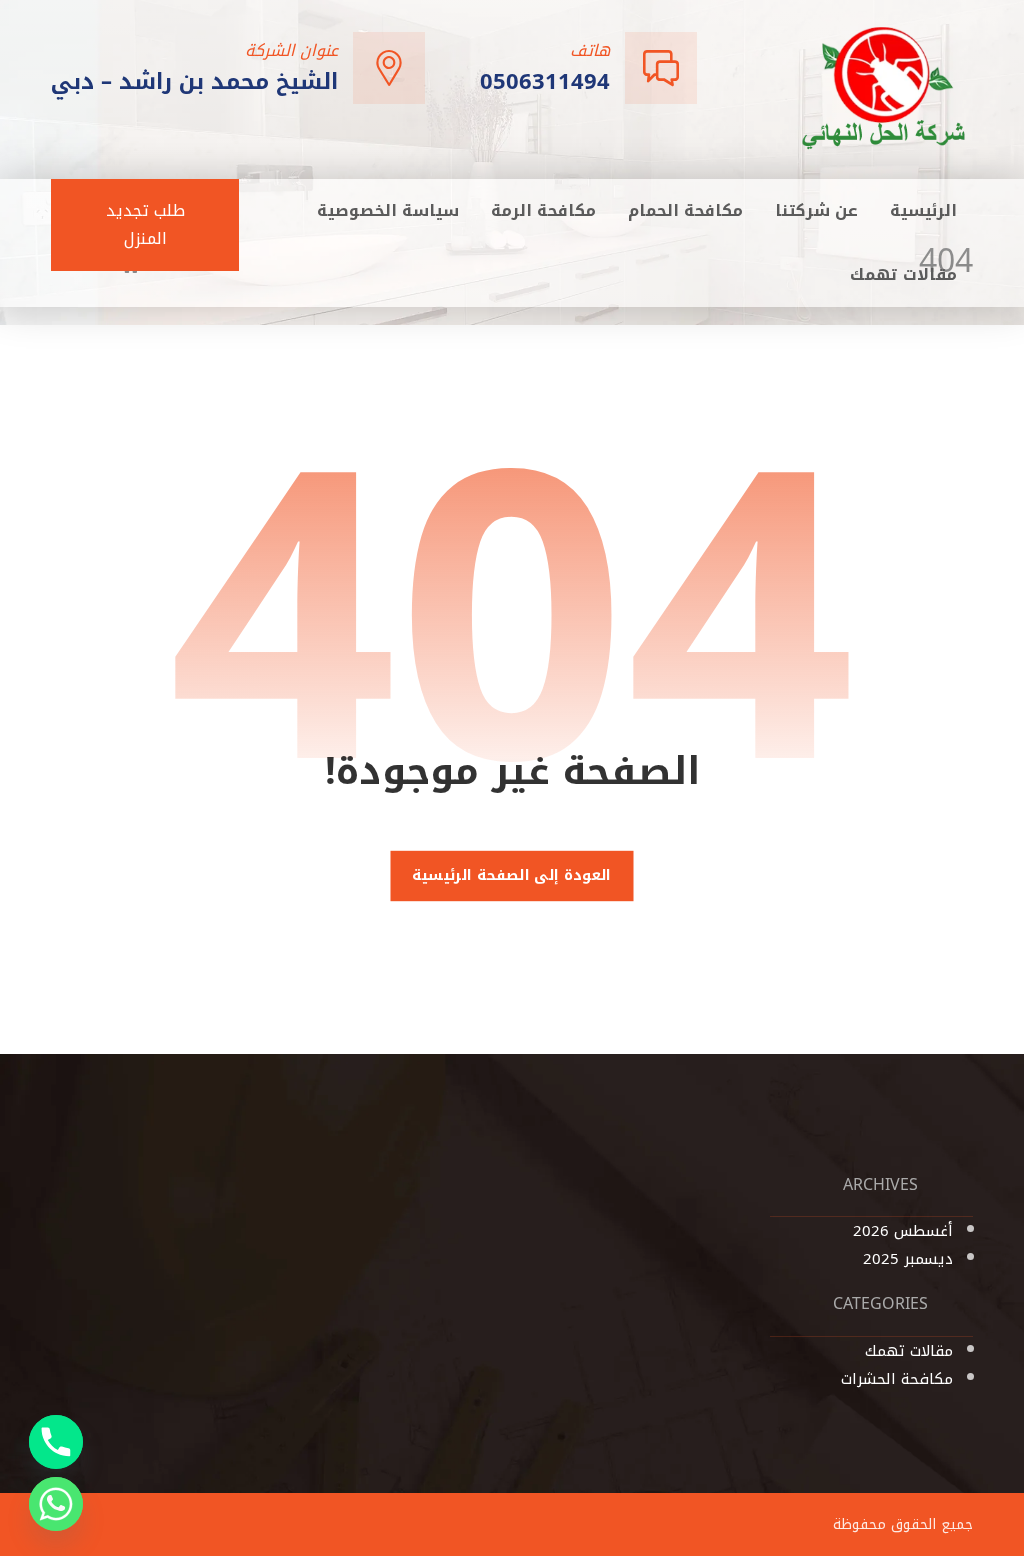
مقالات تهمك (909, 1351)
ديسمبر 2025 (908, 1259)
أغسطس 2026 (903, 1231)
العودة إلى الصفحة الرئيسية (512, 876)
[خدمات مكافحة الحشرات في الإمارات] (885, 87)
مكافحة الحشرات (897, 1379)
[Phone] (56, 1442)
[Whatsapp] (56, 1504)
